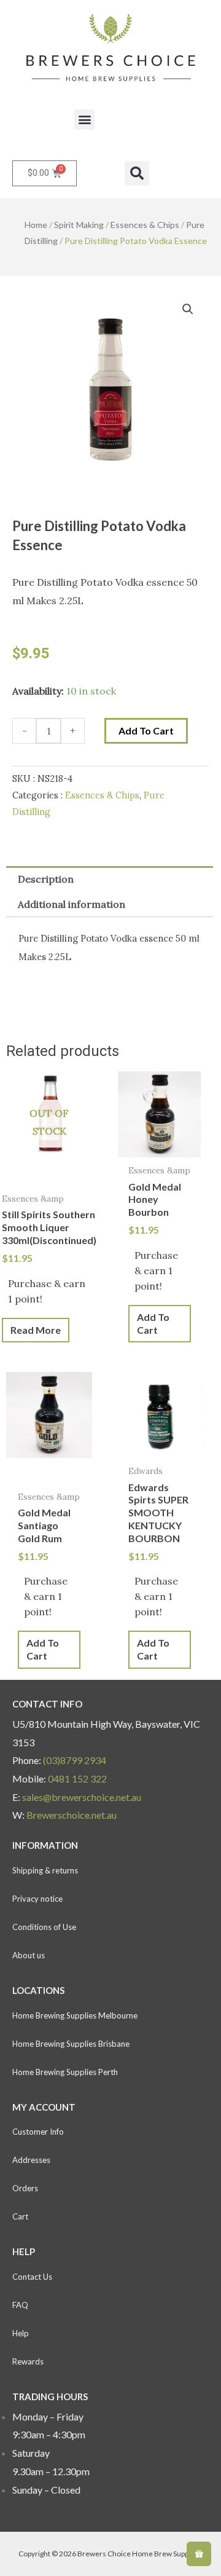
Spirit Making (79, 225)
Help (21, 2333)
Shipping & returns (45, 1870)
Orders (25, 2188)
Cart (20, 2216)
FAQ (20, 2305)
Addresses (31, 2160)
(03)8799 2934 (75, 1760)
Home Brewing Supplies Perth (65, 2072)
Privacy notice (37, 1899)
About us (29, 1955)
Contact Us (32, 2277)
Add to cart (146, 731)
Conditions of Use (44, 1927)
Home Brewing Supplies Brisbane (71, 2044)
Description (46, 879)
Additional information (72, 904)
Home (36, 225)
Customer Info (38, 2132)
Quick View (49, 1175)
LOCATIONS (38, 1990)
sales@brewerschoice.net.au (82, 1797)
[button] (84, 120)
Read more (36, 1330)
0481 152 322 (77, 1778)
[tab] (110, 879)
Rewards (28, 2361)
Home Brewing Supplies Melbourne (75, 2015)
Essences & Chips (145, 225)
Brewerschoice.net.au (72, 1815)
